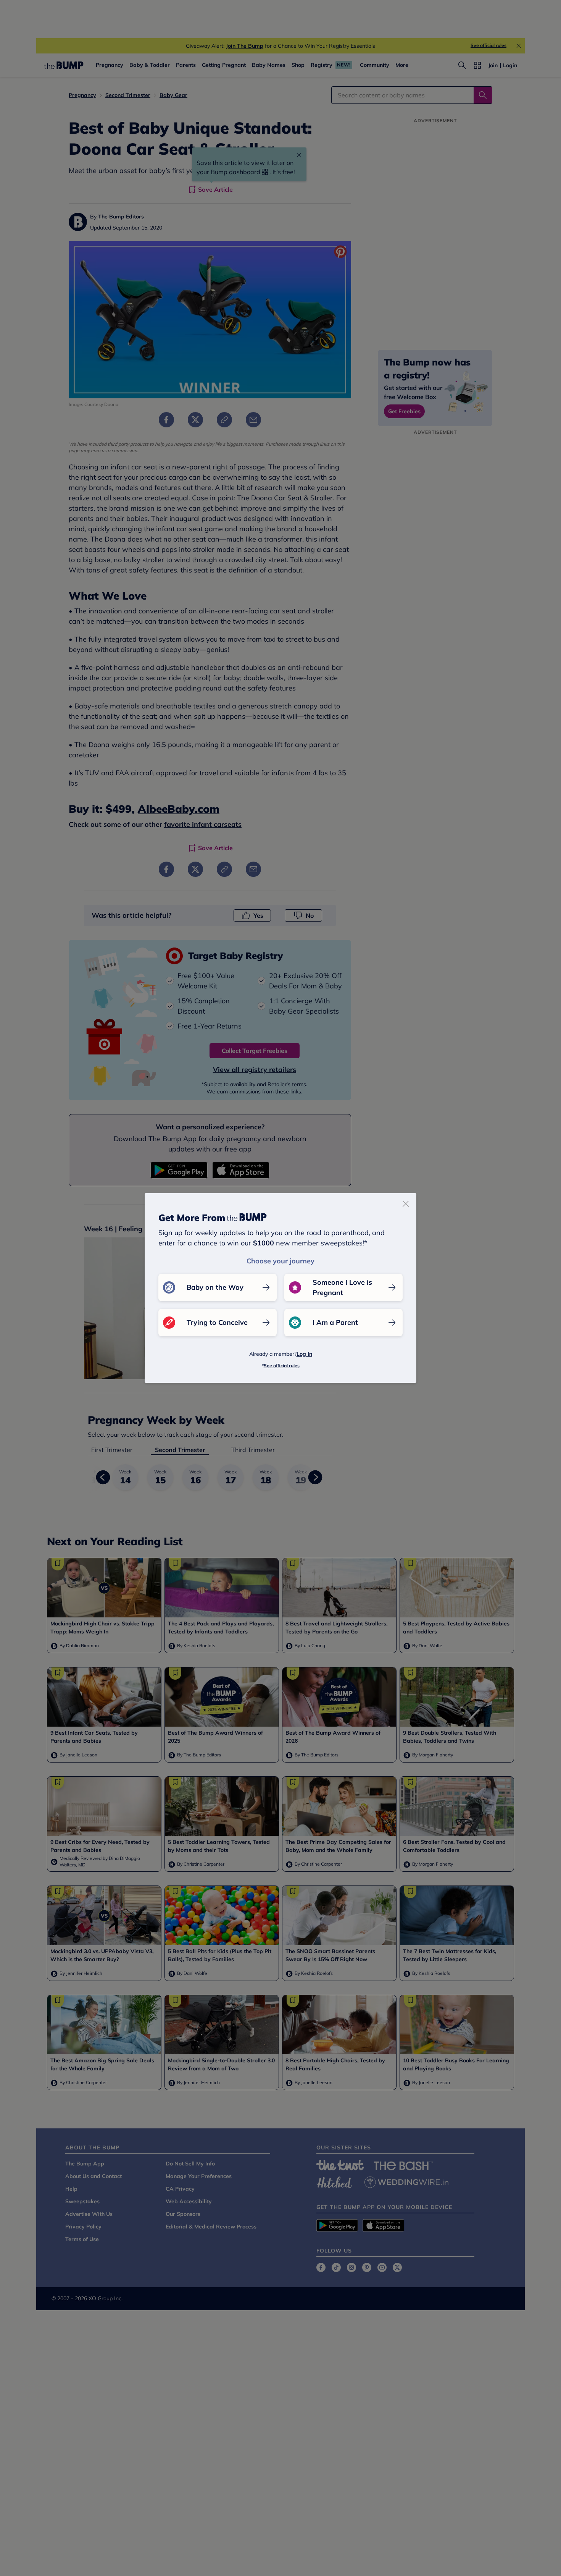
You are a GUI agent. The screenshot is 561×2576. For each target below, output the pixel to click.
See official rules (282, 1366)
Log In (304, 1354)
